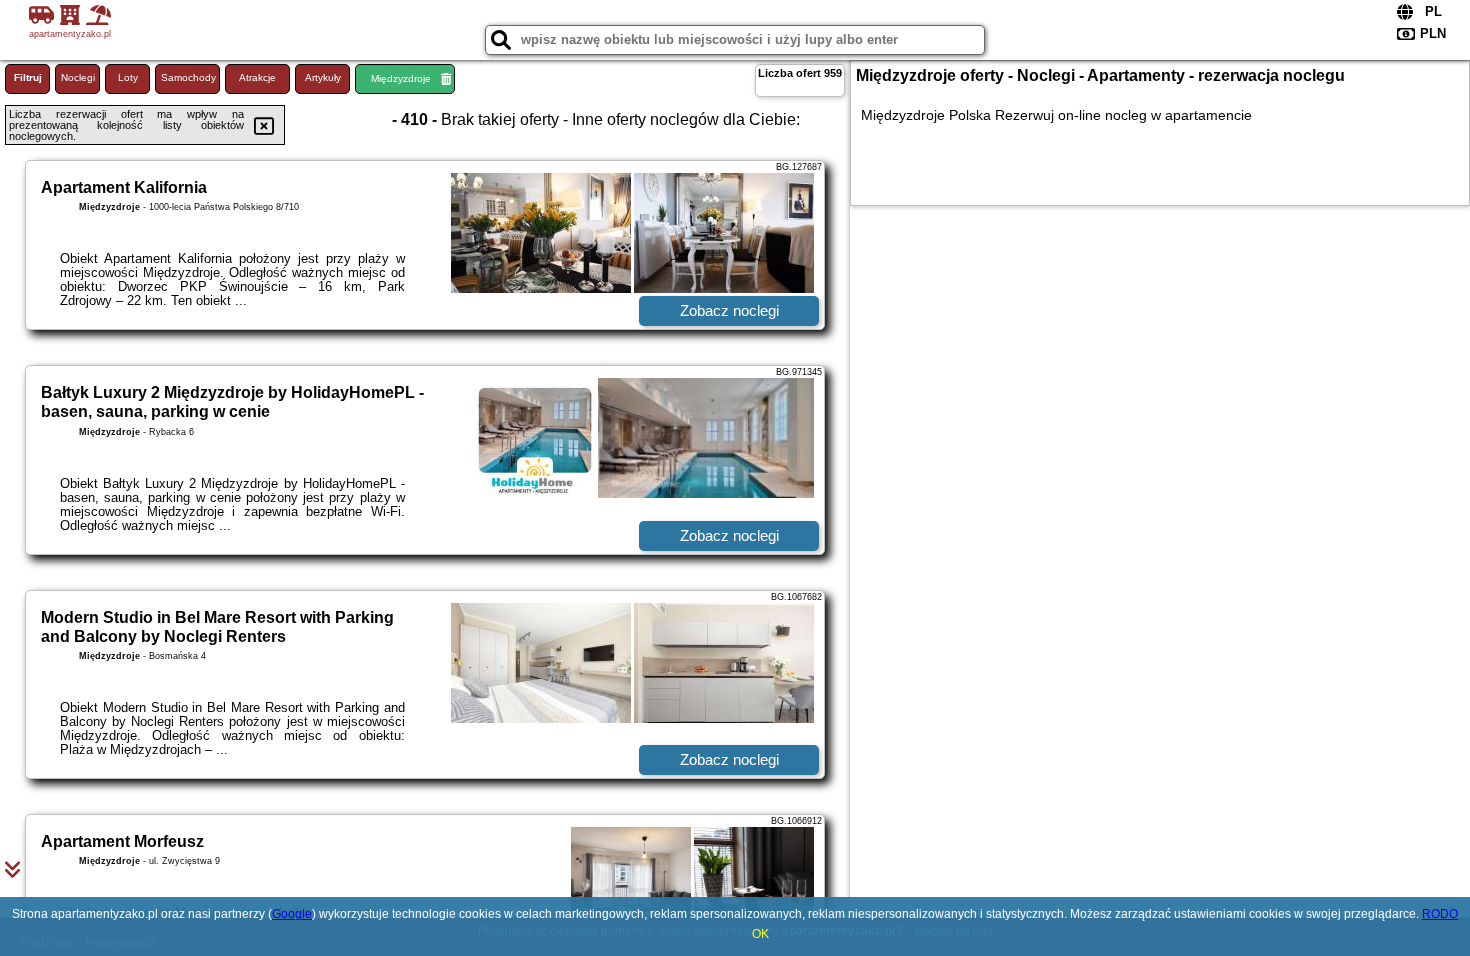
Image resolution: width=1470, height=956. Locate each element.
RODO (1440, 914)
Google (292, 914)
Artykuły (323, 77)
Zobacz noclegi (729, 310)
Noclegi (78, 77)
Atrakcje (257, 77)
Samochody (188, 77)
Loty (128, 77)
